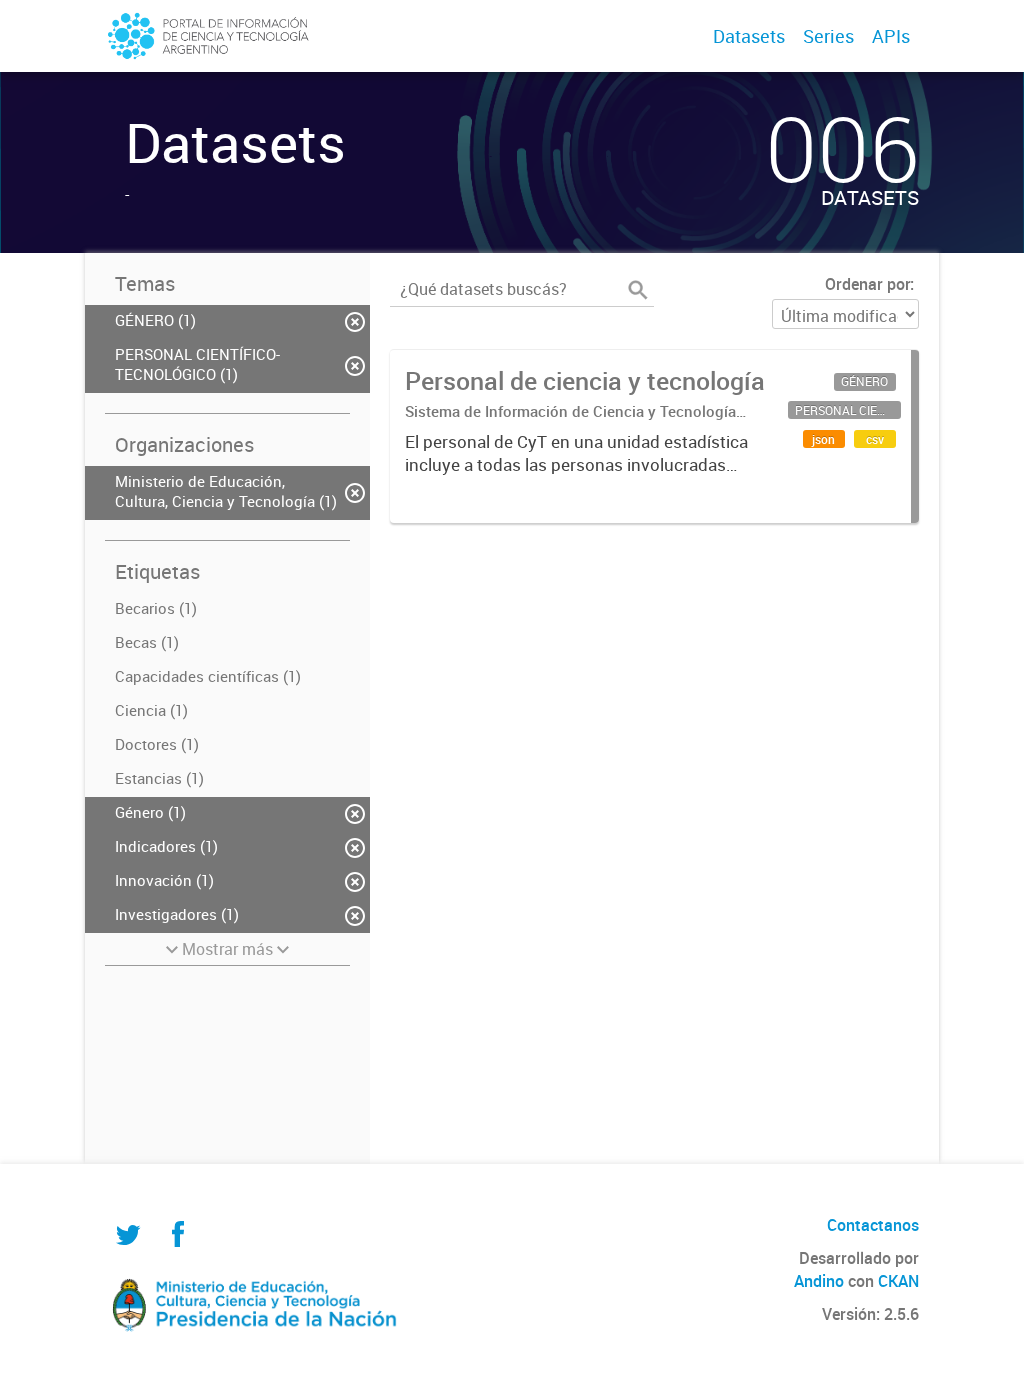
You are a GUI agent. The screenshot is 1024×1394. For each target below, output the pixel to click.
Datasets (749, 36)
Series (828, 36)
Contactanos (873, 1225)
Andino (819, 1281)
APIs (891, 36)
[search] (638, 290)
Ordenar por (867, 284)
